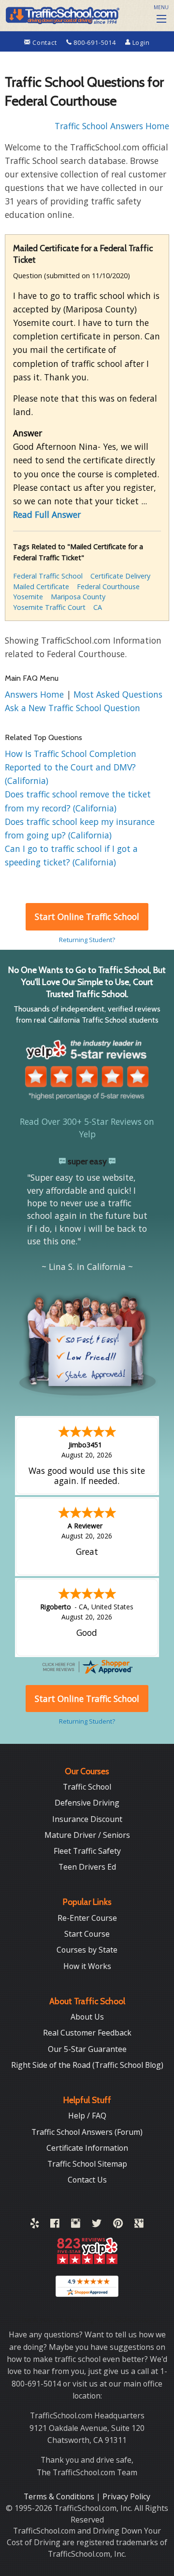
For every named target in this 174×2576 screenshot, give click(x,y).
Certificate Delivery (120, 576)
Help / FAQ (87, 2116)
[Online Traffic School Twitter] (97, 2225)
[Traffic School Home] (62, 14)
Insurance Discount (87, 1819)
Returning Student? (87, 940)
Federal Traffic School (48, 576)
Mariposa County (78, 597)
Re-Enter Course (87, 1918)
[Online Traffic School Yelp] (35, 2225)
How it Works (87, 1966)
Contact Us (87, 2180)
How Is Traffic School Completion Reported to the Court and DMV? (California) (71, 767)
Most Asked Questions (118, 694)
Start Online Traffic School (87, 917)
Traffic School (87, 1787)
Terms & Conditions (60, 2496)
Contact (44, 42)
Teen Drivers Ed (87, 1867)
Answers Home (36, 694)
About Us (87, 2017)
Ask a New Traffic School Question (72, 708)
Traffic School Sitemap (87, 2164)
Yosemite (28, 597)
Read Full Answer (47, 514)
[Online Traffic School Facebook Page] (55, 2225)
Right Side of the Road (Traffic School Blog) (87, 2065)
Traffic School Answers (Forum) (87, 2132)
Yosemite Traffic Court (49, 607)
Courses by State (87, 1950)
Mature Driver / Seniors (87, 1835)
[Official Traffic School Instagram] (76, 2225)
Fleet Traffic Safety (87, 1851)
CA (98, 607)
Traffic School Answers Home (112, 126)
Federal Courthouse (108, 587)
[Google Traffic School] (139, 2225)
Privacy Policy (126, 2496)
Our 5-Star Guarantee (87, 2049)
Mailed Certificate (41, 587)
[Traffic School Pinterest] (118, 2225)
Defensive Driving (87, 1803)
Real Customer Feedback (87, 2033)
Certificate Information (87, 2148)
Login (140, 42)
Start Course (87, 1934)
